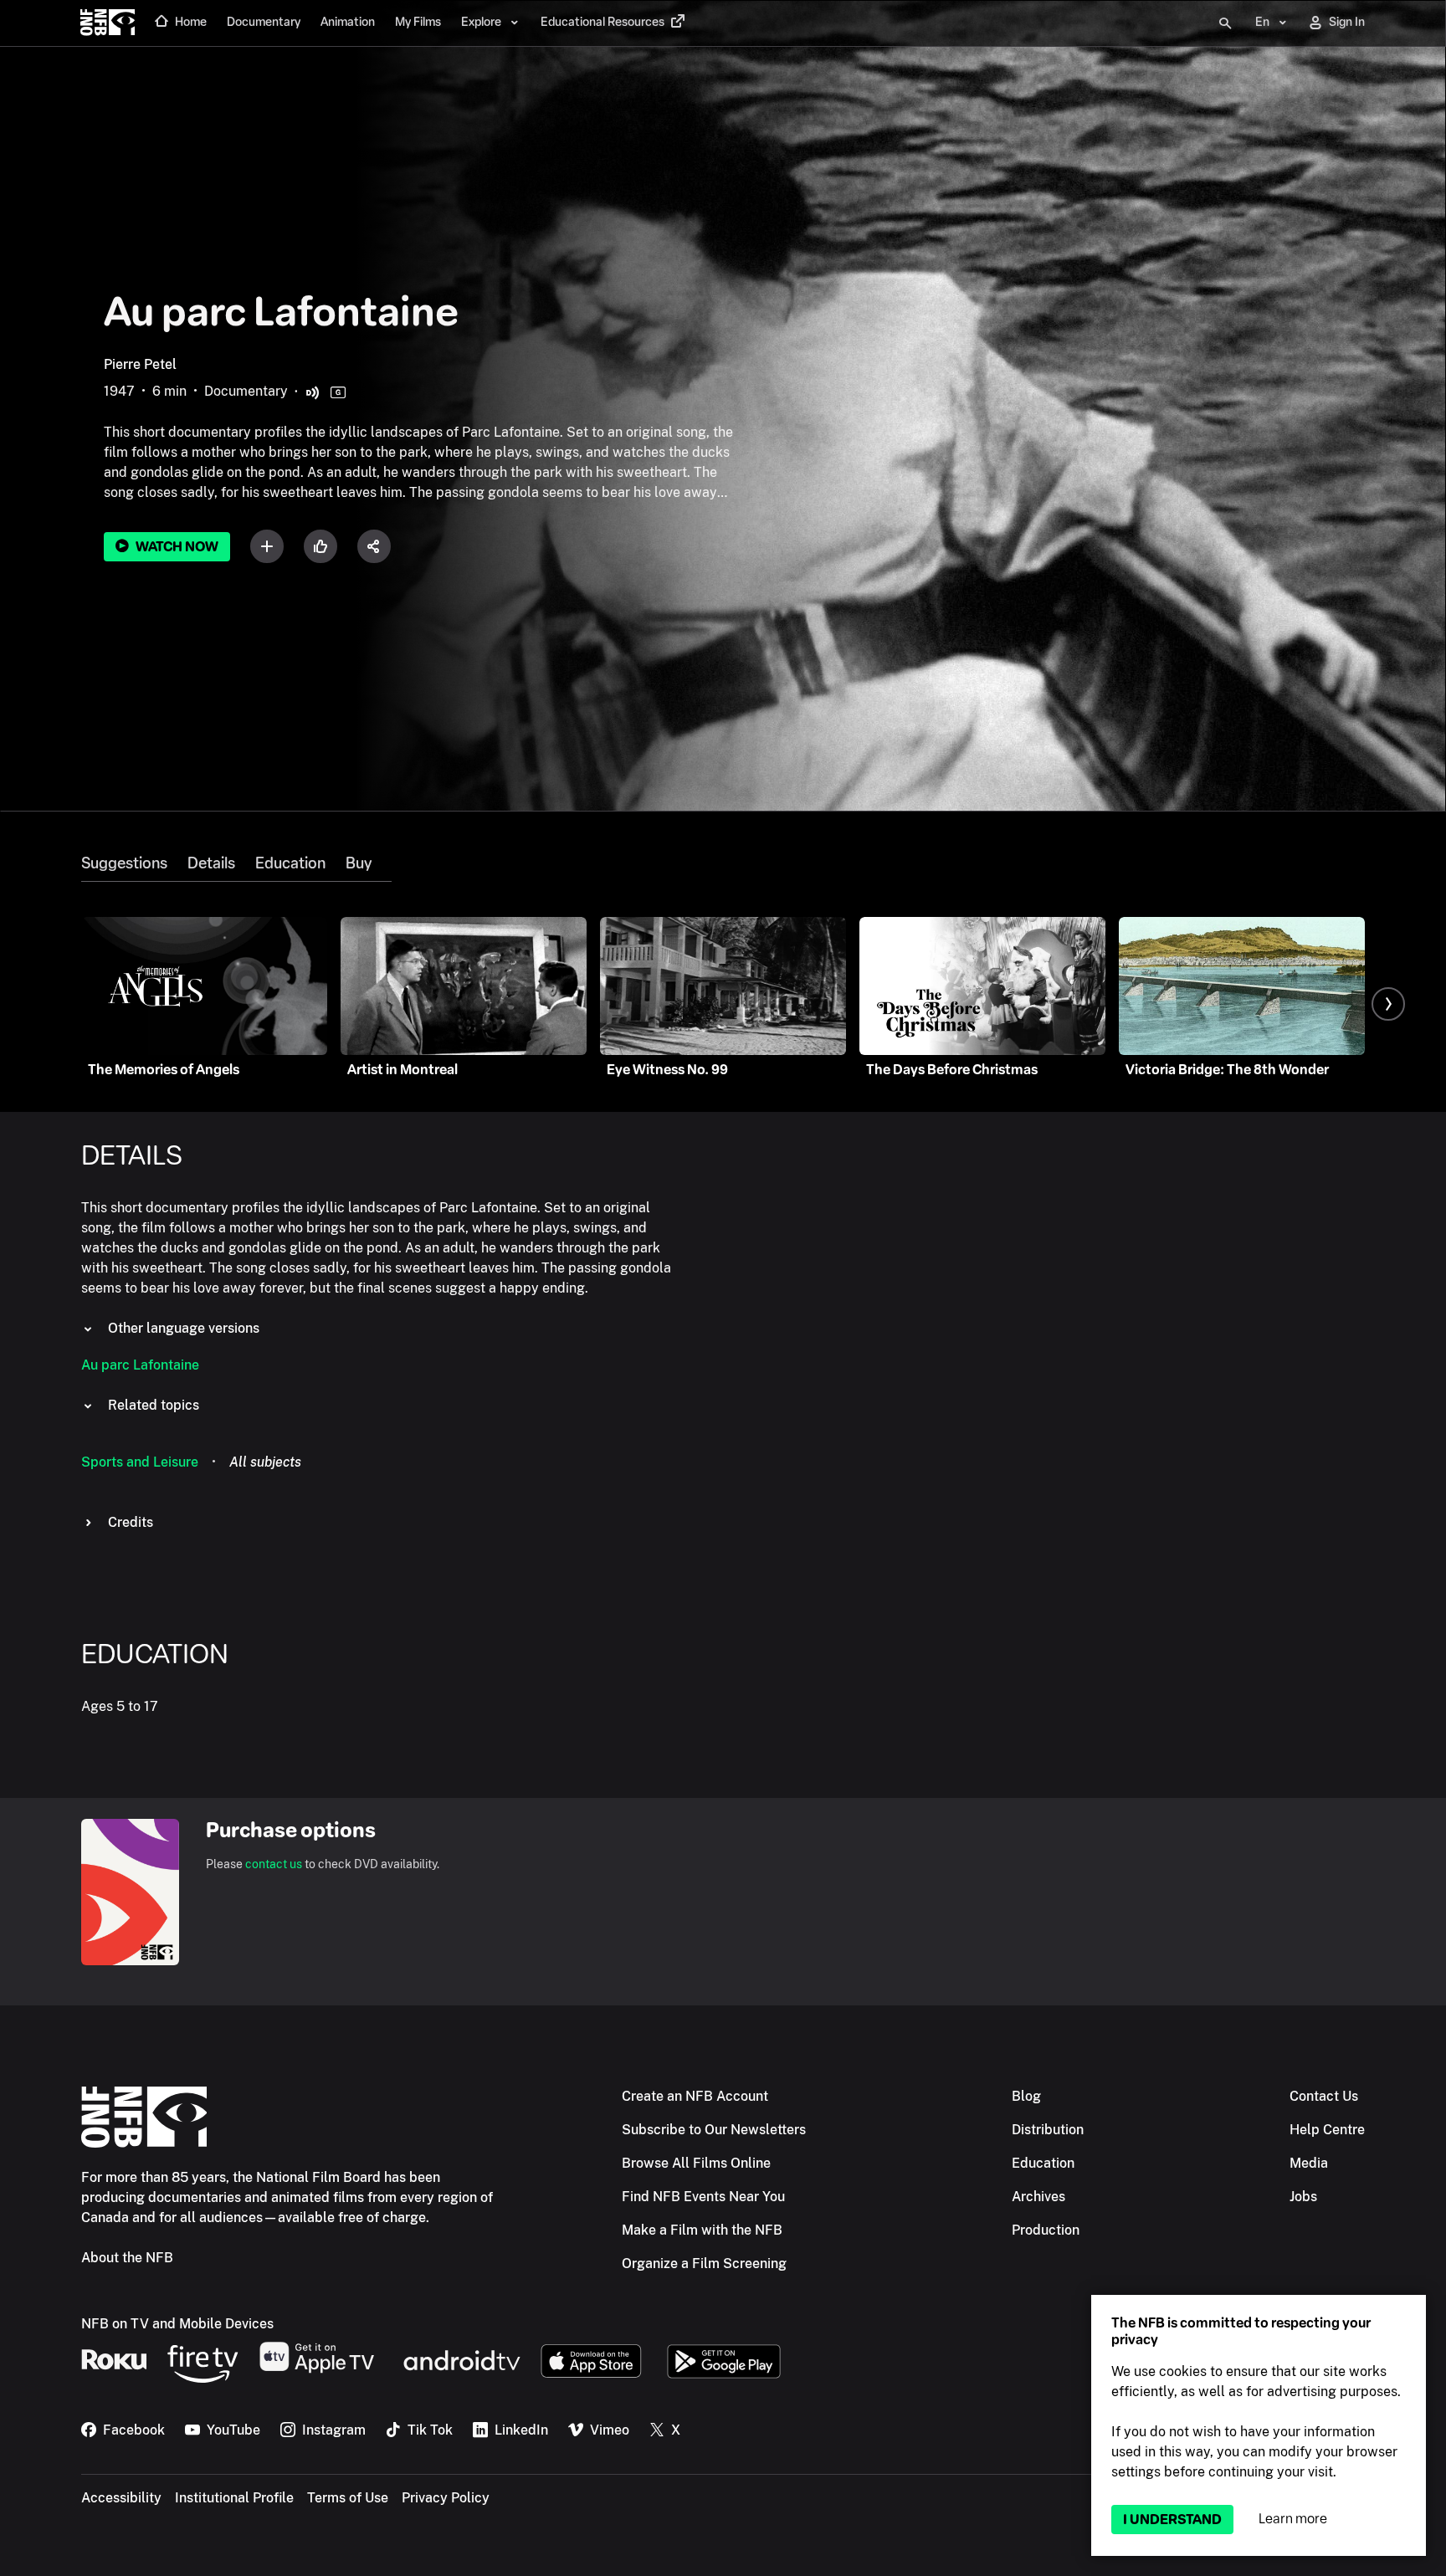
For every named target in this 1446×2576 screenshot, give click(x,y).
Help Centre (1327, 2130)
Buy (359, 863)
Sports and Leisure (140, 1462)
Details (211, 863)
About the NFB (127, 2258)
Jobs (1303, 2197)
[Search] (1225, 23)
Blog (1026, 2096)
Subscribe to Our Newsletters (714, 2130)
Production (1046, 2230)
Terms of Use (348, 2498)
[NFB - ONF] (108, 23)
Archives (1038, 2197)
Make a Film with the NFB (702, 2230)
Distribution (1048, 2130)
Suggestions (124, 863)
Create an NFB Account (695, 2096)
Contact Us (1324, 2096)
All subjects (265, 1462)
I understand (1172, 2520)
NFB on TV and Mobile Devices (177, 2324)
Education (290, 863)
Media (1309, 2163)
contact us (274, 1864)
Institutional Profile (234, 2498)
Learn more (1293, 2519)
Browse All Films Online (696, 2163)
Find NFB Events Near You (703, 2197)
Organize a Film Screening (704, 2264)
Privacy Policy (446, 2498)
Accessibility (121, 2498)
